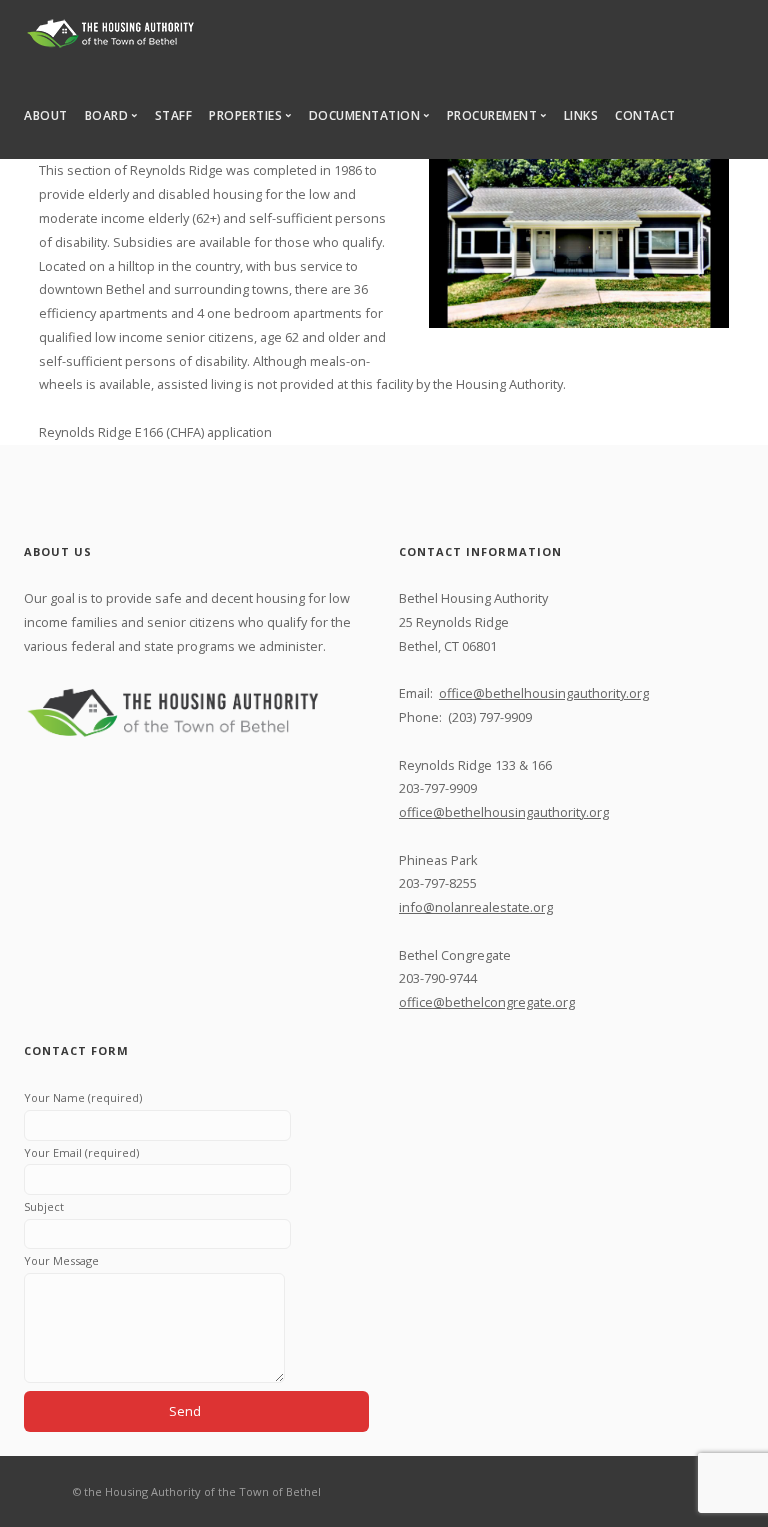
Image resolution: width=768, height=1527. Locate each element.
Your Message (61, 1260)
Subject (44, 1206)
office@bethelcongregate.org (487, 1002)
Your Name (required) (83, 1097)
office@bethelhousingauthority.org (544, 693)
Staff (174, 115)
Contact (645, 115)
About (46, 115)
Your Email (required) (81, 1152)
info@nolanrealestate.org (476, 907)
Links (581, 115)
